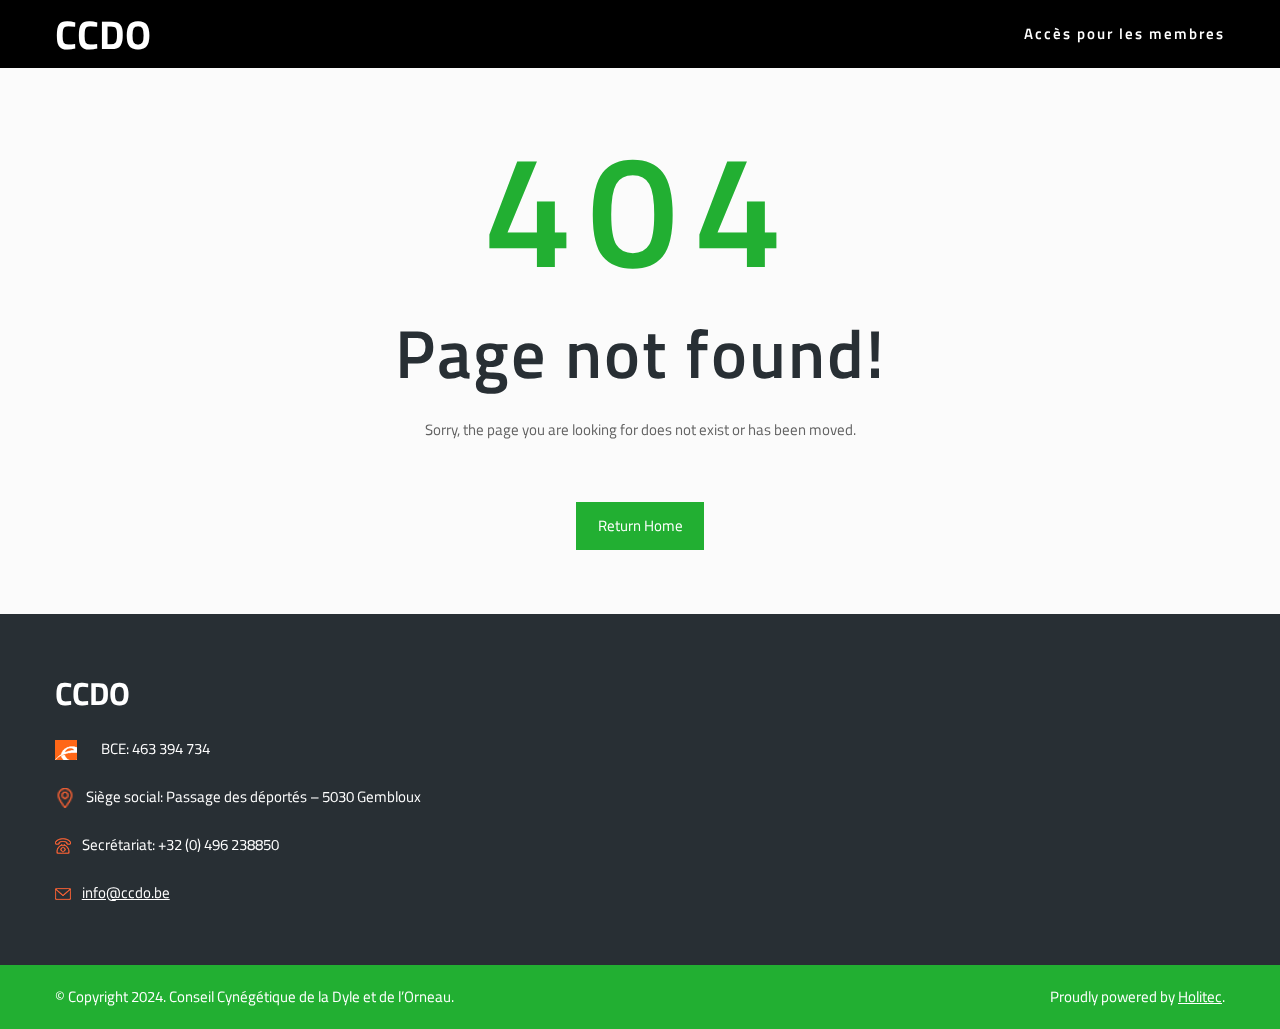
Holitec (1200, 996)
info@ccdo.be (126, 892)
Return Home (640, 525)
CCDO (103, 34)
